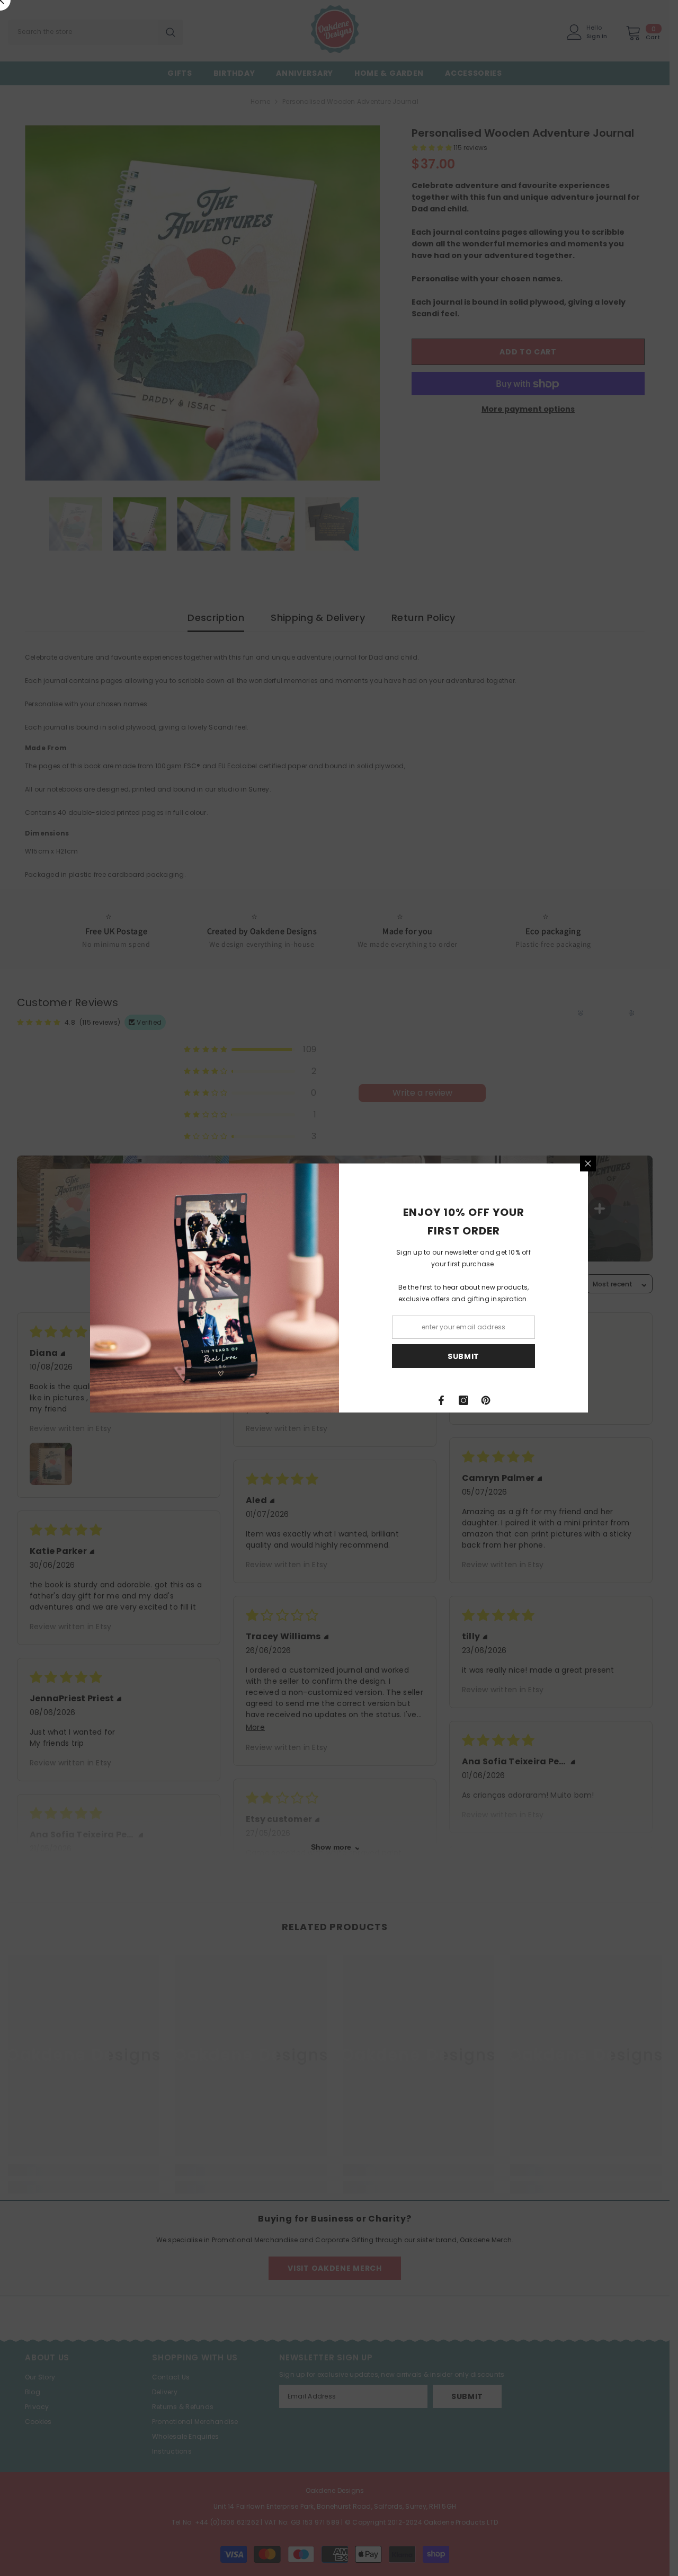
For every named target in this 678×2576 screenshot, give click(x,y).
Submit (463, 1356)
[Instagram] (463, 1400)
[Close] (588, 1163)
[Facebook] (441, 1400)
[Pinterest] (486, 1400)
